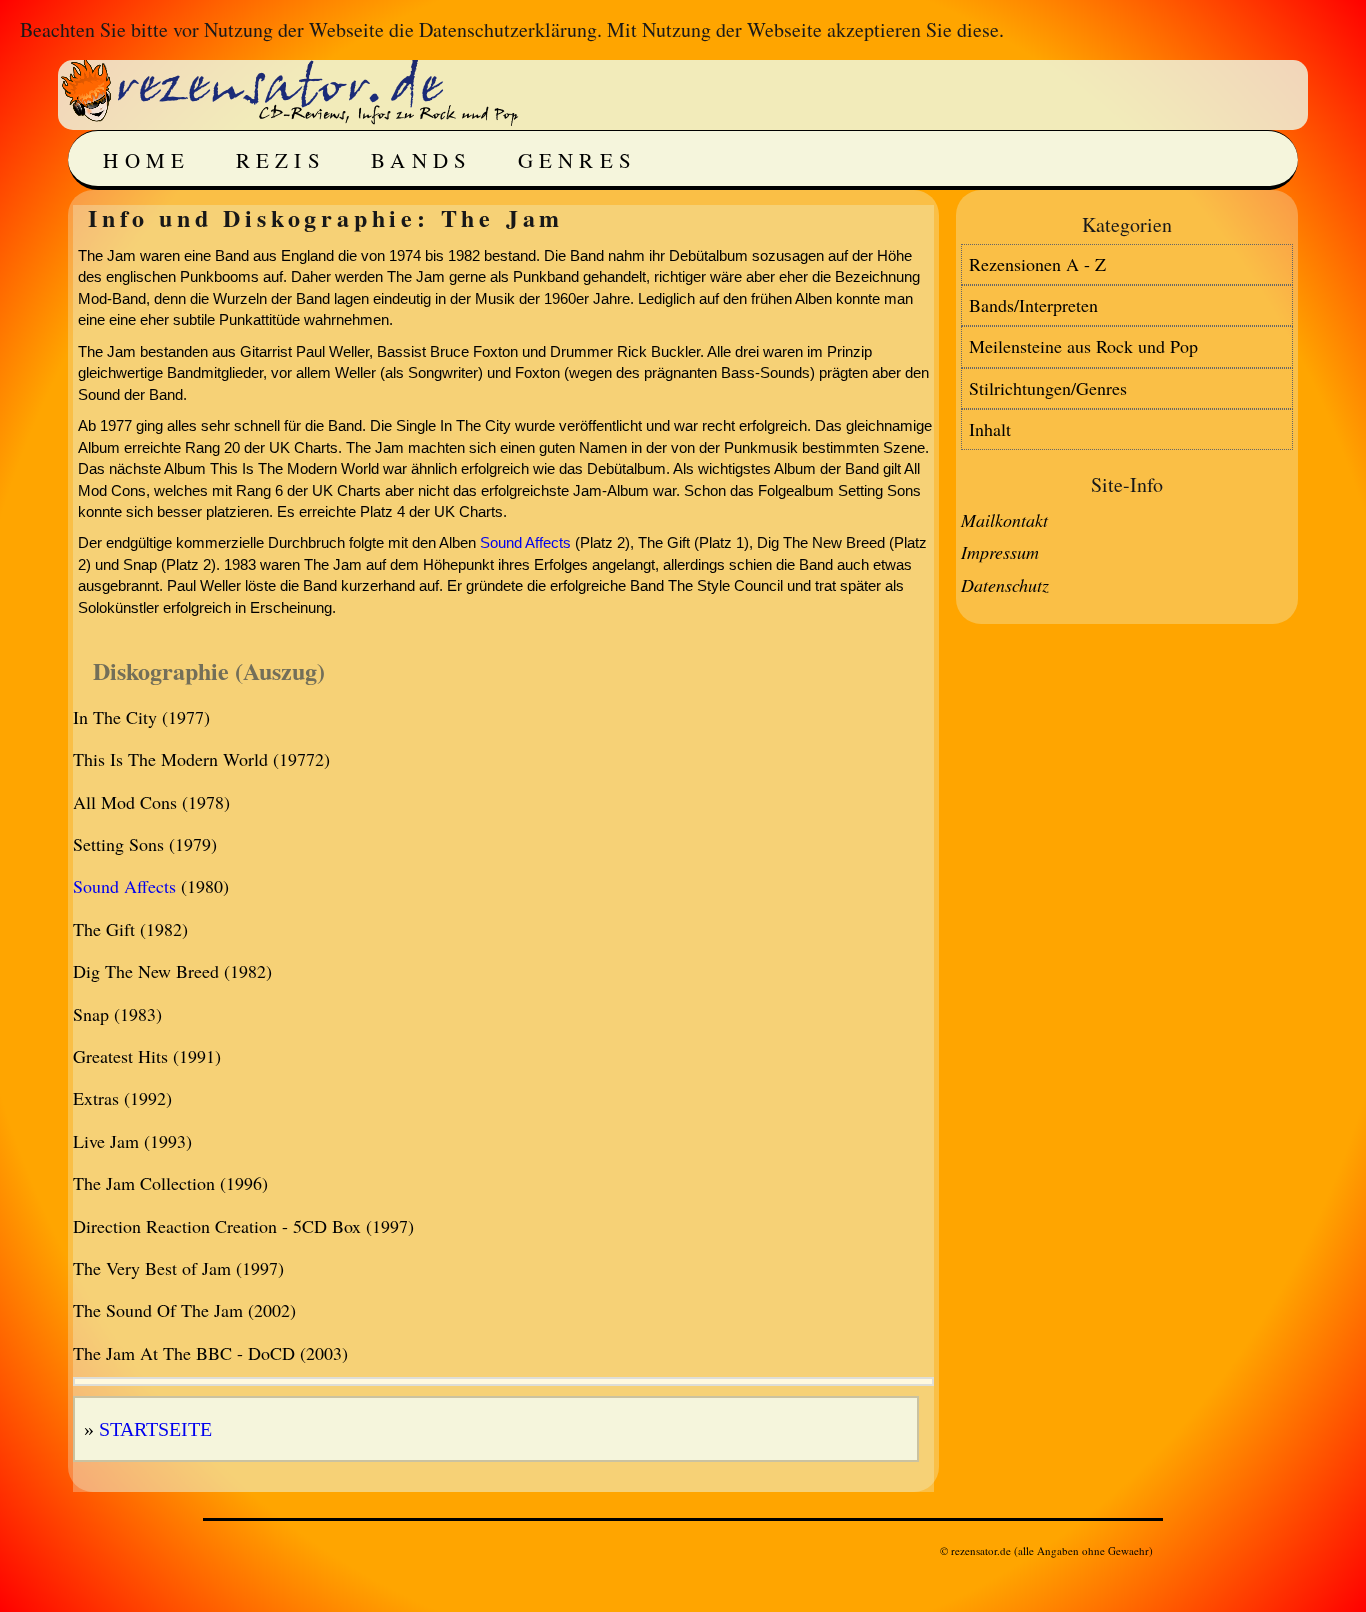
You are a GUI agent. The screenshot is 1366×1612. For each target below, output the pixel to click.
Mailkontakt (1004, 520)
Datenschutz (1005, 585)
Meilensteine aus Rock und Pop (1083, 346)
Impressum (1000, 552)
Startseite (155, 1429)
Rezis (281, 160)
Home (146, 160)
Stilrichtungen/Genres (1048, 388)
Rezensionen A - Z (1037, 264)
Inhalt (990, 429)
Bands (422, 160)
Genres (578, 160)
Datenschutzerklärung (508, 29)
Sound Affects (525, 542)
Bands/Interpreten (1033, 305)
